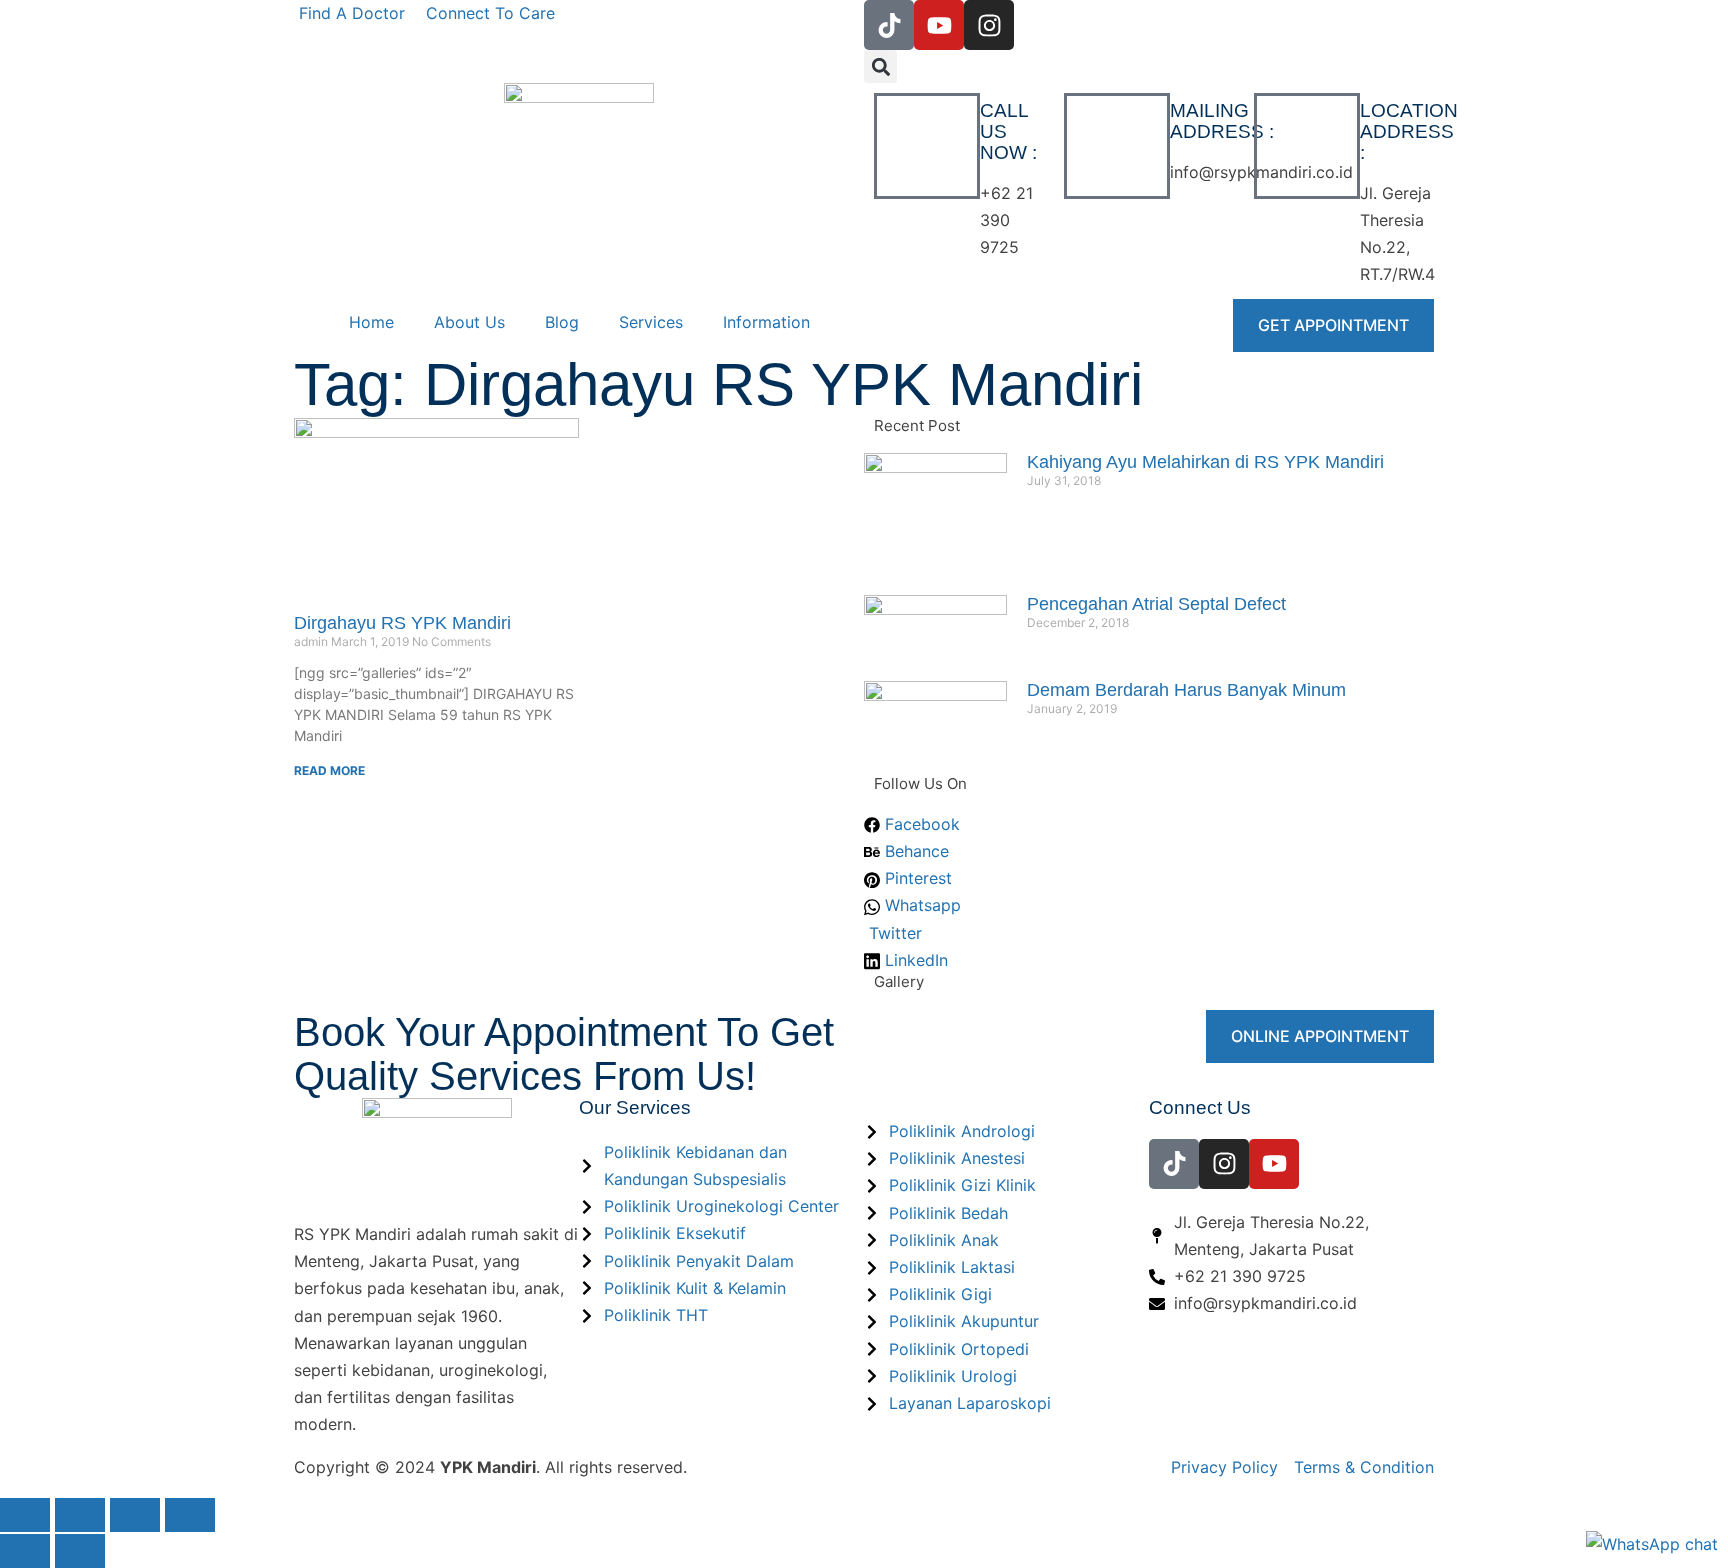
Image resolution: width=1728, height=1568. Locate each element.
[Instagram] (989, 25)
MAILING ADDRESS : (1222, 121)
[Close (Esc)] (190, 1515)
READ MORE (329, 770)
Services (651, 322)
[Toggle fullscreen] (80, 1515)
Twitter (893, 933)
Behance (914, 851)
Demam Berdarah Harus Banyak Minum (1186, 690)
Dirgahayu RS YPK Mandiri (402, 623)
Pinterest (916, 878)
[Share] (135, 1515)
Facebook (920, 824)
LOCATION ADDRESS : (1409, 131)
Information (766, 322)
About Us (469, 322)
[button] (880, 66)
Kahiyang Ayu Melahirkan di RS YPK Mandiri (1205, 462)
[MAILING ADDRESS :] (1117, 146)
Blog (562, 322)
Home (371, 322)
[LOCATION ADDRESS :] (1307, 146)
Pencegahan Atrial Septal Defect (1156, 604)
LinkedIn (914, 960)
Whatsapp (920, 905)
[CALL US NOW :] (927, 146)
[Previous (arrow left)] (25, 1551)
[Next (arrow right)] (80, 1551)
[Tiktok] (889, 25)
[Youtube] (939, 25)
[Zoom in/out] (25, 1515)
